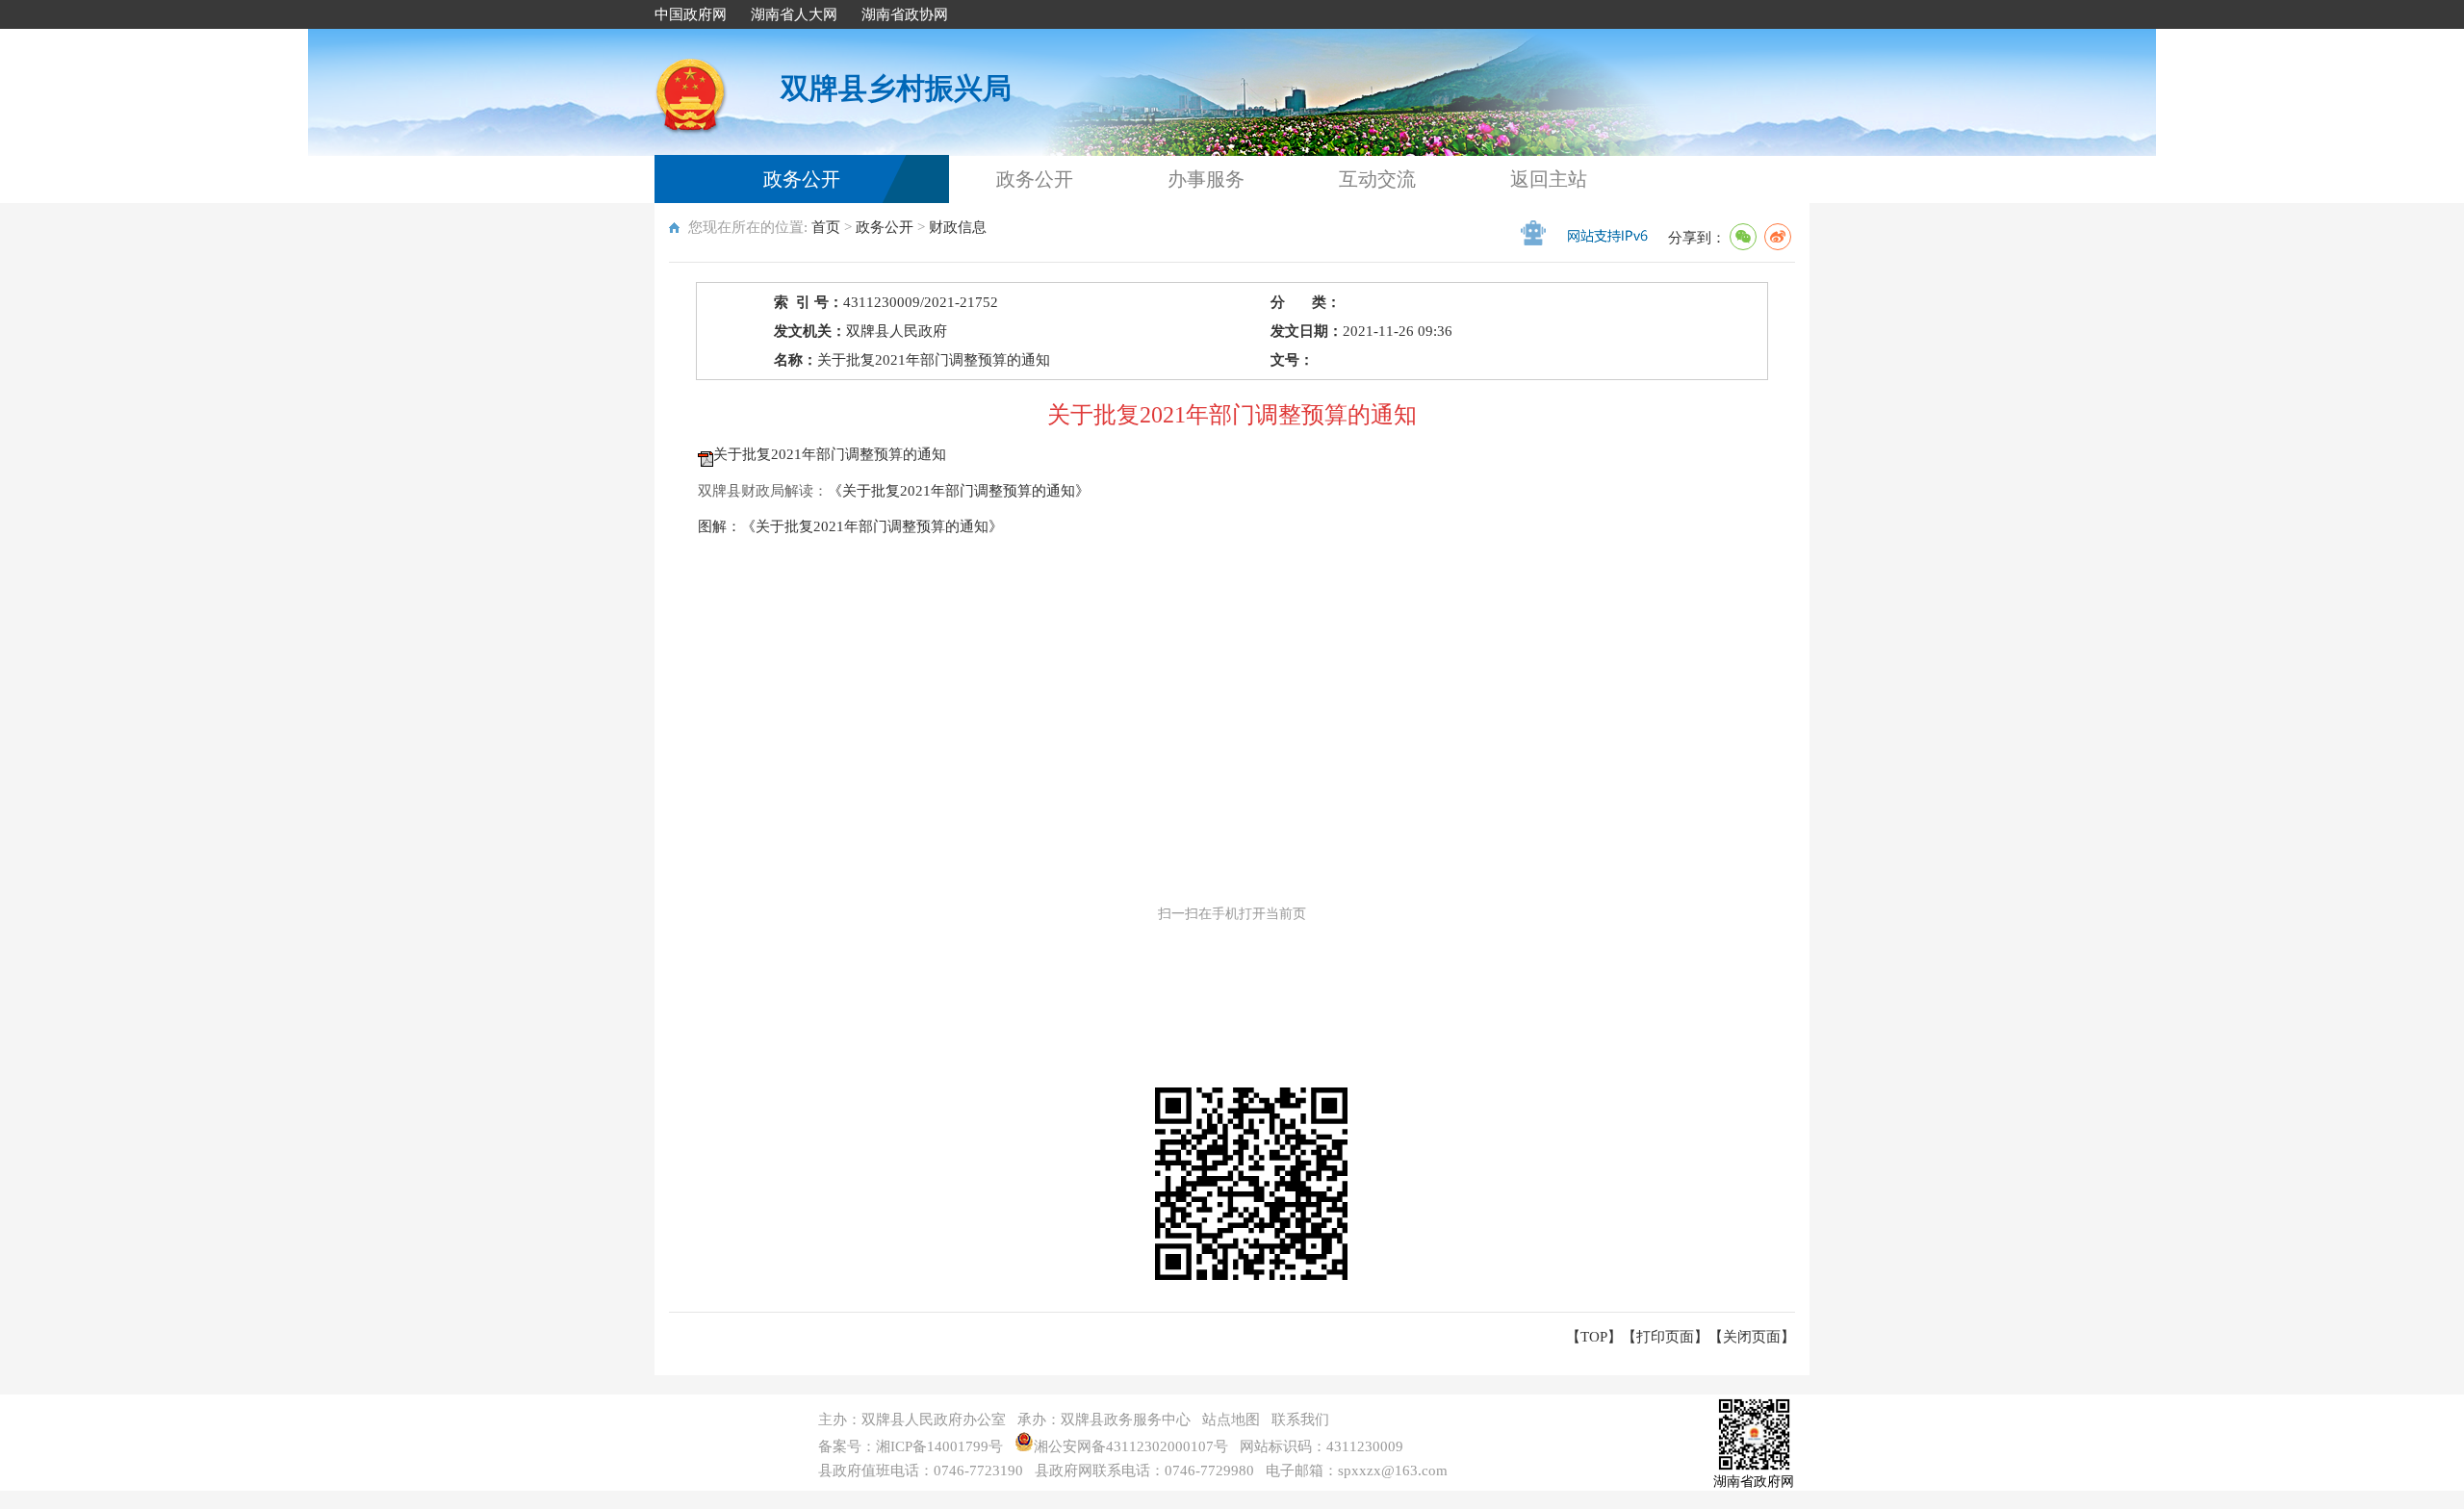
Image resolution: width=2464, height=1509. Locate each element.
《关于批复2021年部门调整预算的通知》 (959, 491)
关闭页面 (1752, 1337)
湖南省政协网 (905, 14)
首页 (826, 227)
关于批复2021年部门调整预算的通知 (830, 454)
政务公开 (802, 179)
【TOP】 (1594, 1337)
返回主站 (1549, 179)
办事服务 (1206, 179)
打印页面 (1665, 1337)
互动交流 (1377, 179)
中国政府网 (691, 14)
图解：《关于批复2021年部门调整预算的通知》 (850, 526)
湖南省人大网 (794, 14)
